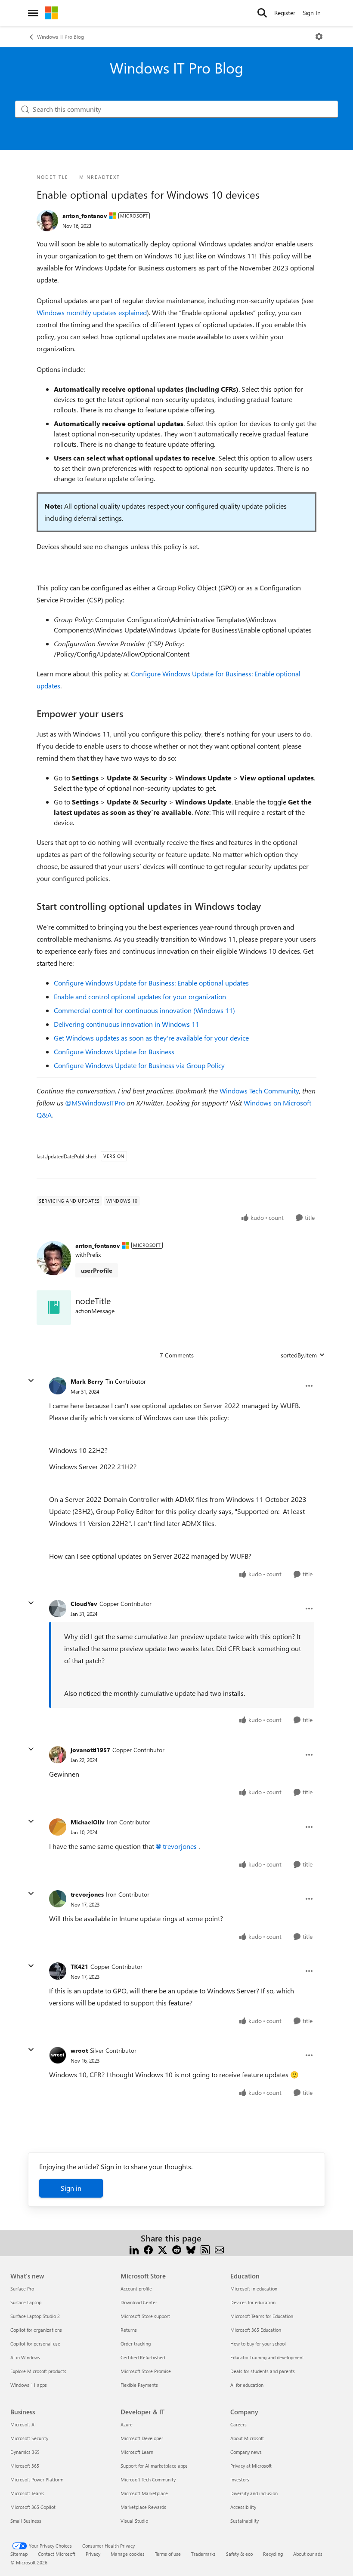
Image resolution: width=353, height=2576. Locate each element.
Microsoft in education (254, 2289)
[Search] (262, 13)
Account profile (136, 2289)
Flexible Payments (139, 2385)
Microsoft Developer (142, 2438)
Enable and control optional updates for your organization (140, 996)
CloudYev (84, 1604)
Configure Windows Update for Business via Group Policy (139, 1065)
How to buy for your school (258, 2344)
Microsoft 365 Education (256, 2330)
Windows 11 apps (29, 2385)
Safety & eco (239, 2554)
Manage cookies (128, 2554)
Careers (238, 2424)
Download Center (139, 2302)
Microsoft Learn (137, 2452)
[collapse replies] (31, 1381)
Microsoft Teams (27, 2493)
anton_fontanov (85, 216)
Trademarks (203, 2554)
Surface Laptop (26, 2302)
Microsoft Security (29, 2438)
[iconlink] (54, 1308)
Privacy (93, 2554)
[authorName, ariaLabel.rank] (47, 221)
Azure (127, 2424)
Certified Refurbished (143, 2357)
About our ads (308, 2554)
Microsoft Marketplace (144, 2493)
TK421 (79, 1967)
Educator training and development (267, 2357)
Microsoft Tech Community (148, 2479)
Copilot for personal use (35, 2344)
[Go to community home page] (51, 13)
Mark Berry (87, 1381)
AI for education (247, 2385)
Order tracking (136, 2344)
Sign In (312, 13)
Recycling (273, 2554)
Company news (246, 2452)
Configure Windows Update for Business (114, 1052)
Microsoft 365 (25, 2466)
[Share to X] (163, 2249)
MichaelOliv (88, 1822)
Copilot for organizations (36, 2330)
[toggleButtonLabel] (319, 37)
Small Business (26, 2521)
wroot (79, 2050)
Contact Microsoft (57, 2554)
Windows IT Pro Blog (60, 37)
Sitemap (19, 2554)
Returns (129, 2330)
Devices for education (253, 2302)
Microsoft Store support (145, 2316)
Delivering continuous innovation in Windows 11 (127, 1024)
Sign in (71, 2188)
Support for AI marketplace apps (154, 2466)
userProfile (97, 1270)
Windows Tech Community (259, 1091)
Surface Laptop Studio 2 (35, 2316)
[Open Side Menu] (33, 13)
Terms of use (168, 2554)
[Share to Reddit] (177, 2249)
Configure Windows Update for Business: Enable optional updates (151, 983)
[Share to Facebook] (148, 2249)
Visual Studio (134, 2521)
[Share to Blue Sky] (191, 2249)
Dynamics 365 (25, 2452)
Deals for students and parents (263, 2371)
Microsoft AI (23, 2424)
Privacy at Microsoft (251, 2466)
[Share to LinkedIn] (134, 2249)
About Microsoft (247, 2438)
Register (285, 13)
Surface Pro (22, 2289)
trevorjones (180, 1846)
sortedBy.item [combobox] (299, 1355)
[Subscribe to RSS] (205, 2249)
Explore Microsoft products (38, 2371)
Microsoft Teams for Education (262, 2316)
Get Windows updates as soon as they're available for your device (151, 1038)
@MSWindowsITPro (95, 1103)
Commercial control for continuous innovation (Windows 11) (144, 1010)
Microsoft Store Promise (146, 2371)
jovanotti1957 (90, 1750)
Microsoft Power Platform (37, 2479)
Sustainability (245, 2521)
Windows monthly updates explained (92, 312)
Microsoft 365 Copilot (33, 2507)
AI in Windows (25, 2357)
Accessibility (243, 2507)
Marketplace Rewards (143, 2507)
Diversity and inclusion (254, 2493)
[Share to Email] (219, 2249)
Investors (240, 2479)
